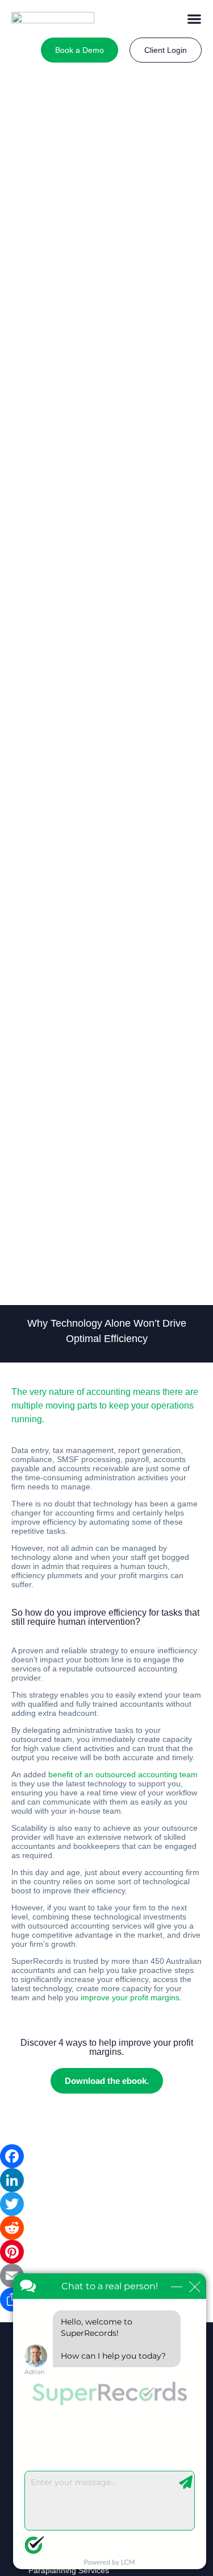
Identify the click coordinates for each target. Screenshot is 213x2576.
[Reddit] (106, 2228)
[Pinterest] (106, 2252)
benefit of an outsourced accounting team (123, 1774)
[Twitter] (106, 2204)
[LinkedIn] (106, 2180)
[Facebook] (106, 2156)
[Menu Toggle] (194, 19)
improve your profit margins (130, 1997)
